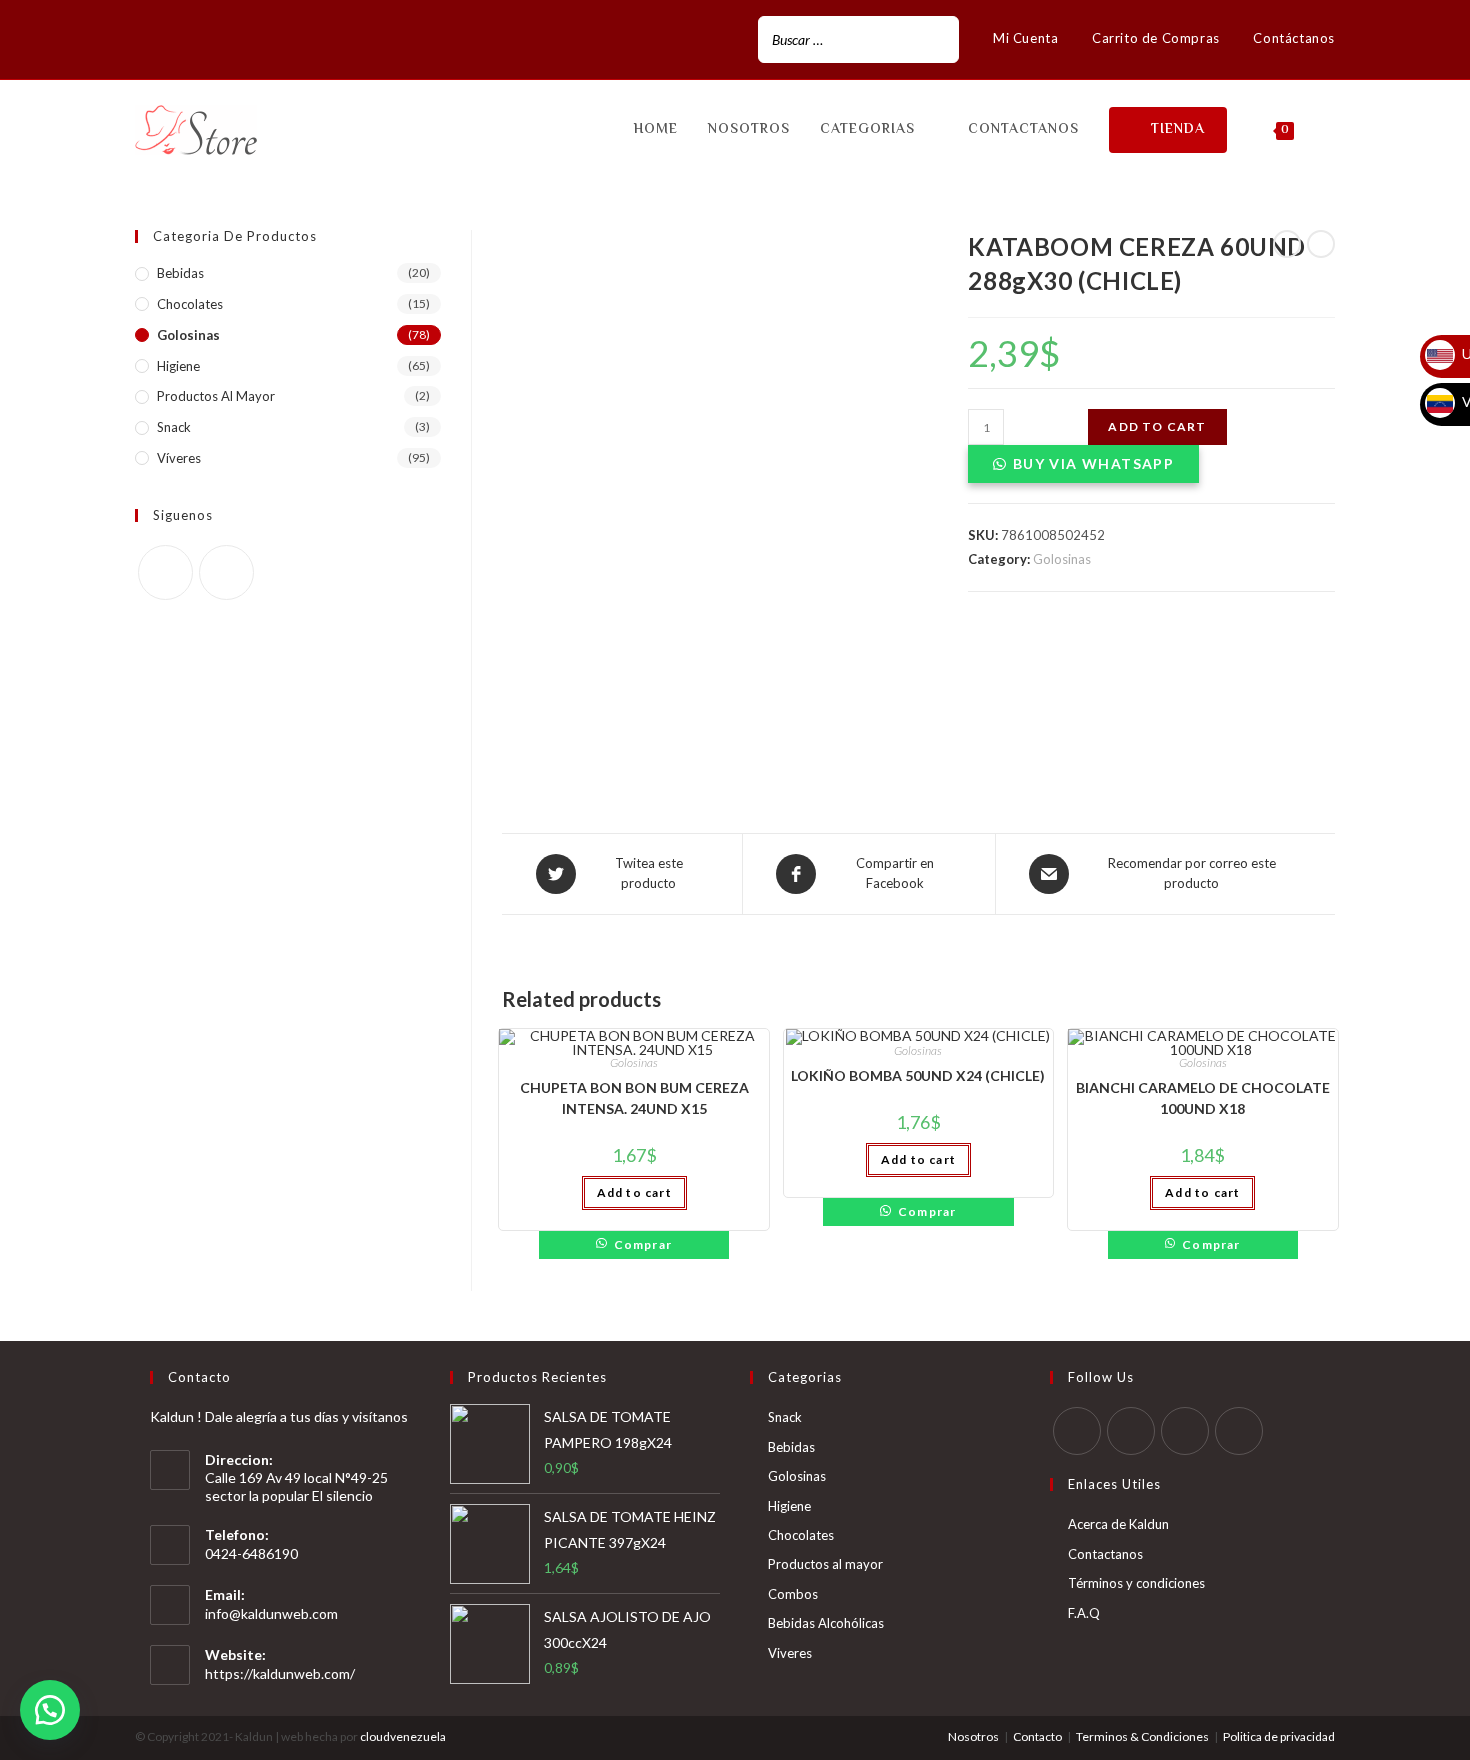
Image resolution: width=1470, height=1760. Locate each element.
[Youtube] (1239, 1431)
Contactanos (1105, 1554)
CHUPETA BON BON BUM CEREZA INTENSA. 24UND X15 (634, 1098)
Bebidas (180, 273)
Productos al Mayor (216, 396)
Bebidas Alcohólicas (826, 1623)
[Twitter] (1077, 1431)
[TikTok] (186, 40)
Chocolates (190, 304)
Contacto (1037, 1736)
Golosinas (1062, 559)
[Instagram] (163, 40)
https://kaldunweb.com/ (280, 1673)
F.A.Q (1084, 1613)
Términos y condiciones (1136, 1583)
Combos (793, 1594)
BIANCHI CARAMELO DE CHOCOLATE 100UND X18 (1203, 1098)
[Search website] (1329, 130)
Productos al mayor (825, 1564)
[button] (50, 1710)
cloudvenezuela (403, 1736)
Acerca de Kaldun (1118, 1524)
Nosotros (973, 1736)
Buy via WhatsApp (1093, 463)
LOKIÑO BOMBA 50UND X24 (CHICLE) (918, 1075)
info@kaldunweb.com (271, 1613)
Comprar (643, 1244)
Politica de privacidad (1279, 1736)
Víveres (179, 458)
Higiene (178, 366)
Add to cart (1157, 426)
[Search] (938, 39)
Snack (174, 427)
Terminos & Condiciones (1142, 1736)
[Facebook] (143, 40)
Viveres (790, 1653)
